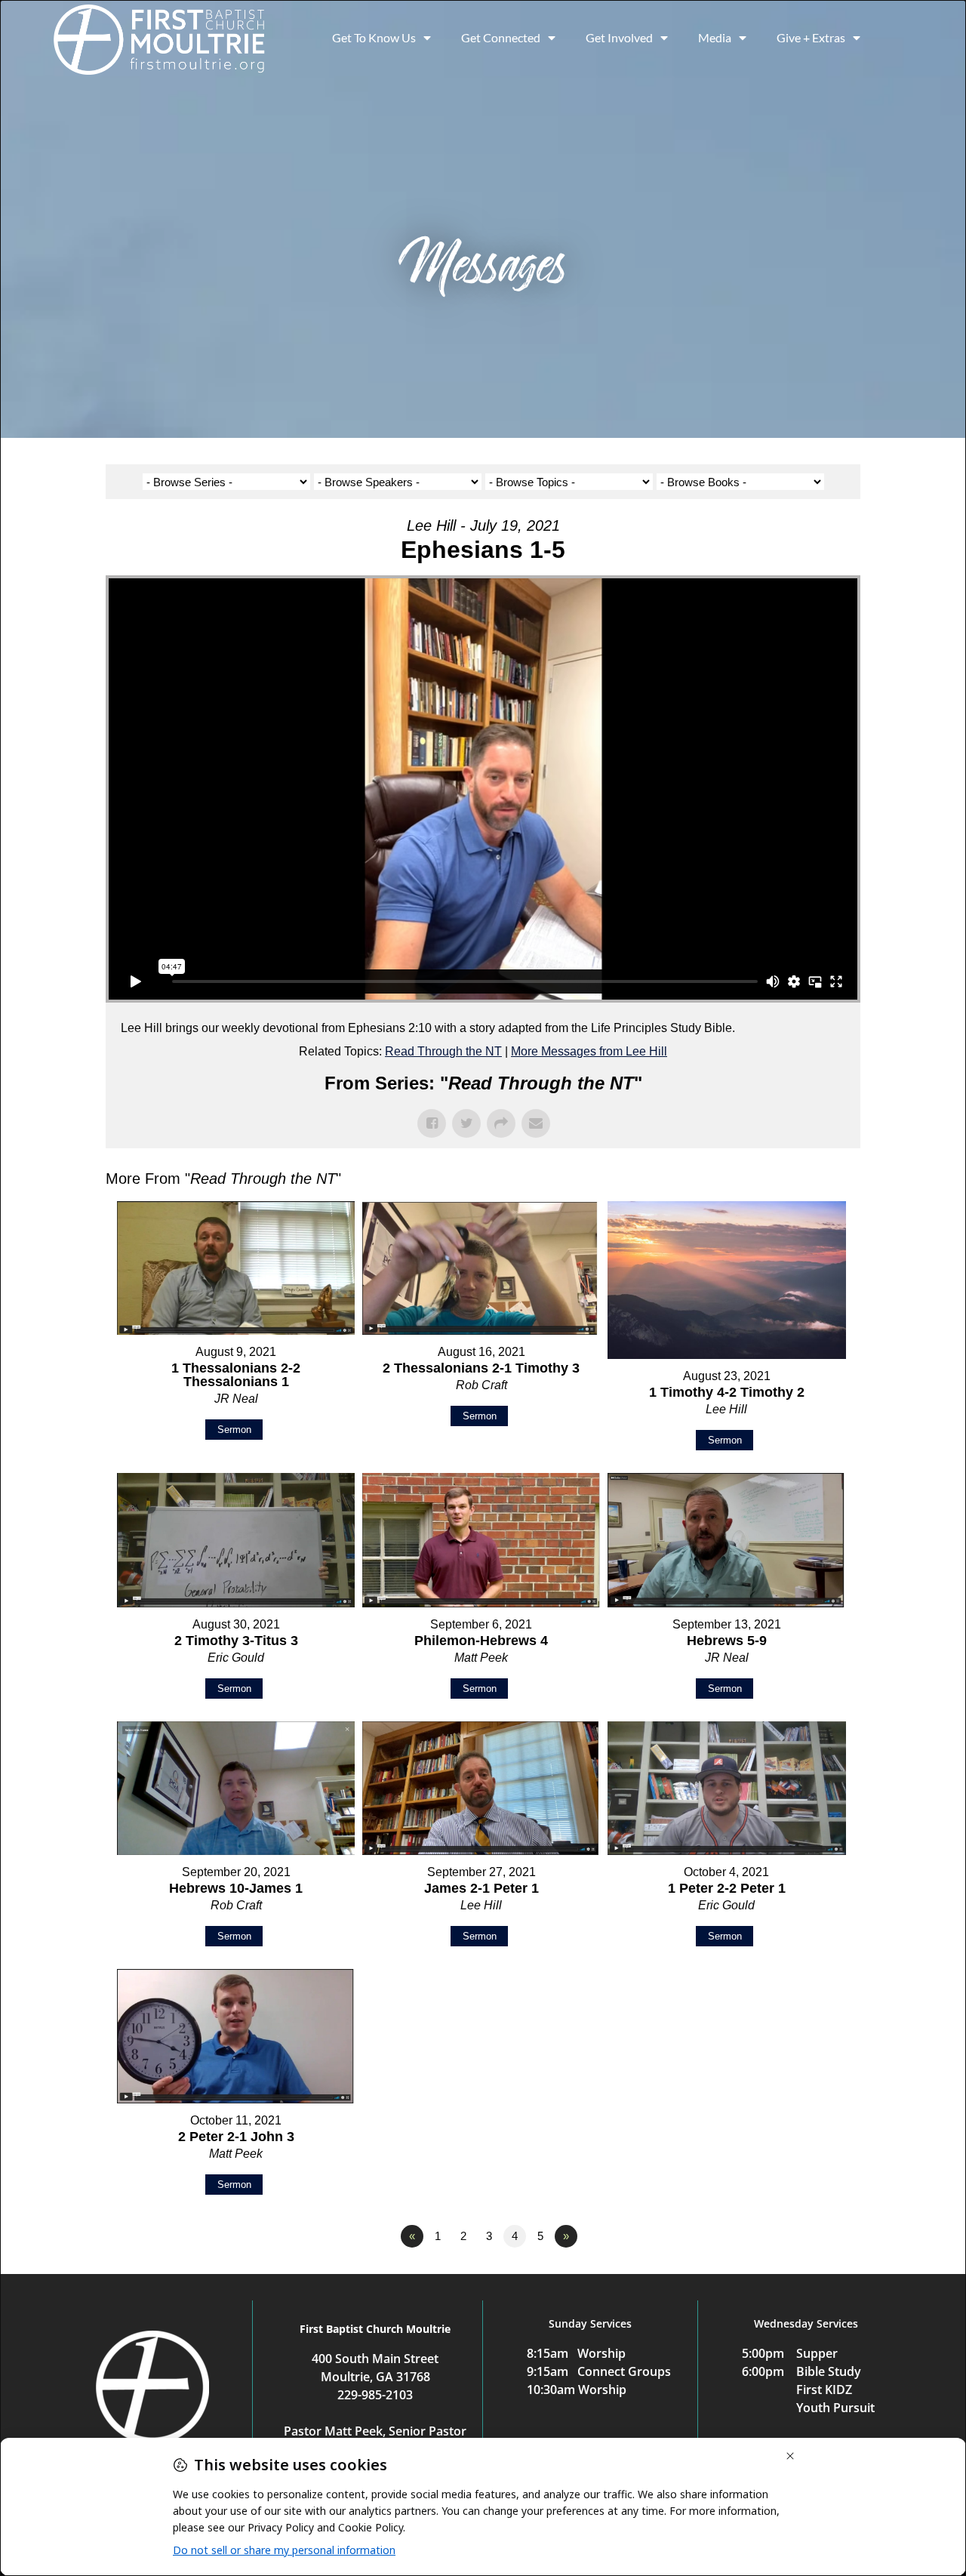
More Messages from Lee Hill (589, 1051)
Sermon (234, 1430)
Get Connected (501, 37)
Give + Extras (811, 37)
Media (715, 37)
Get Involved (619, 37)
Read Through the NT (443, 1051)
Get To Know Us (374, 37)
